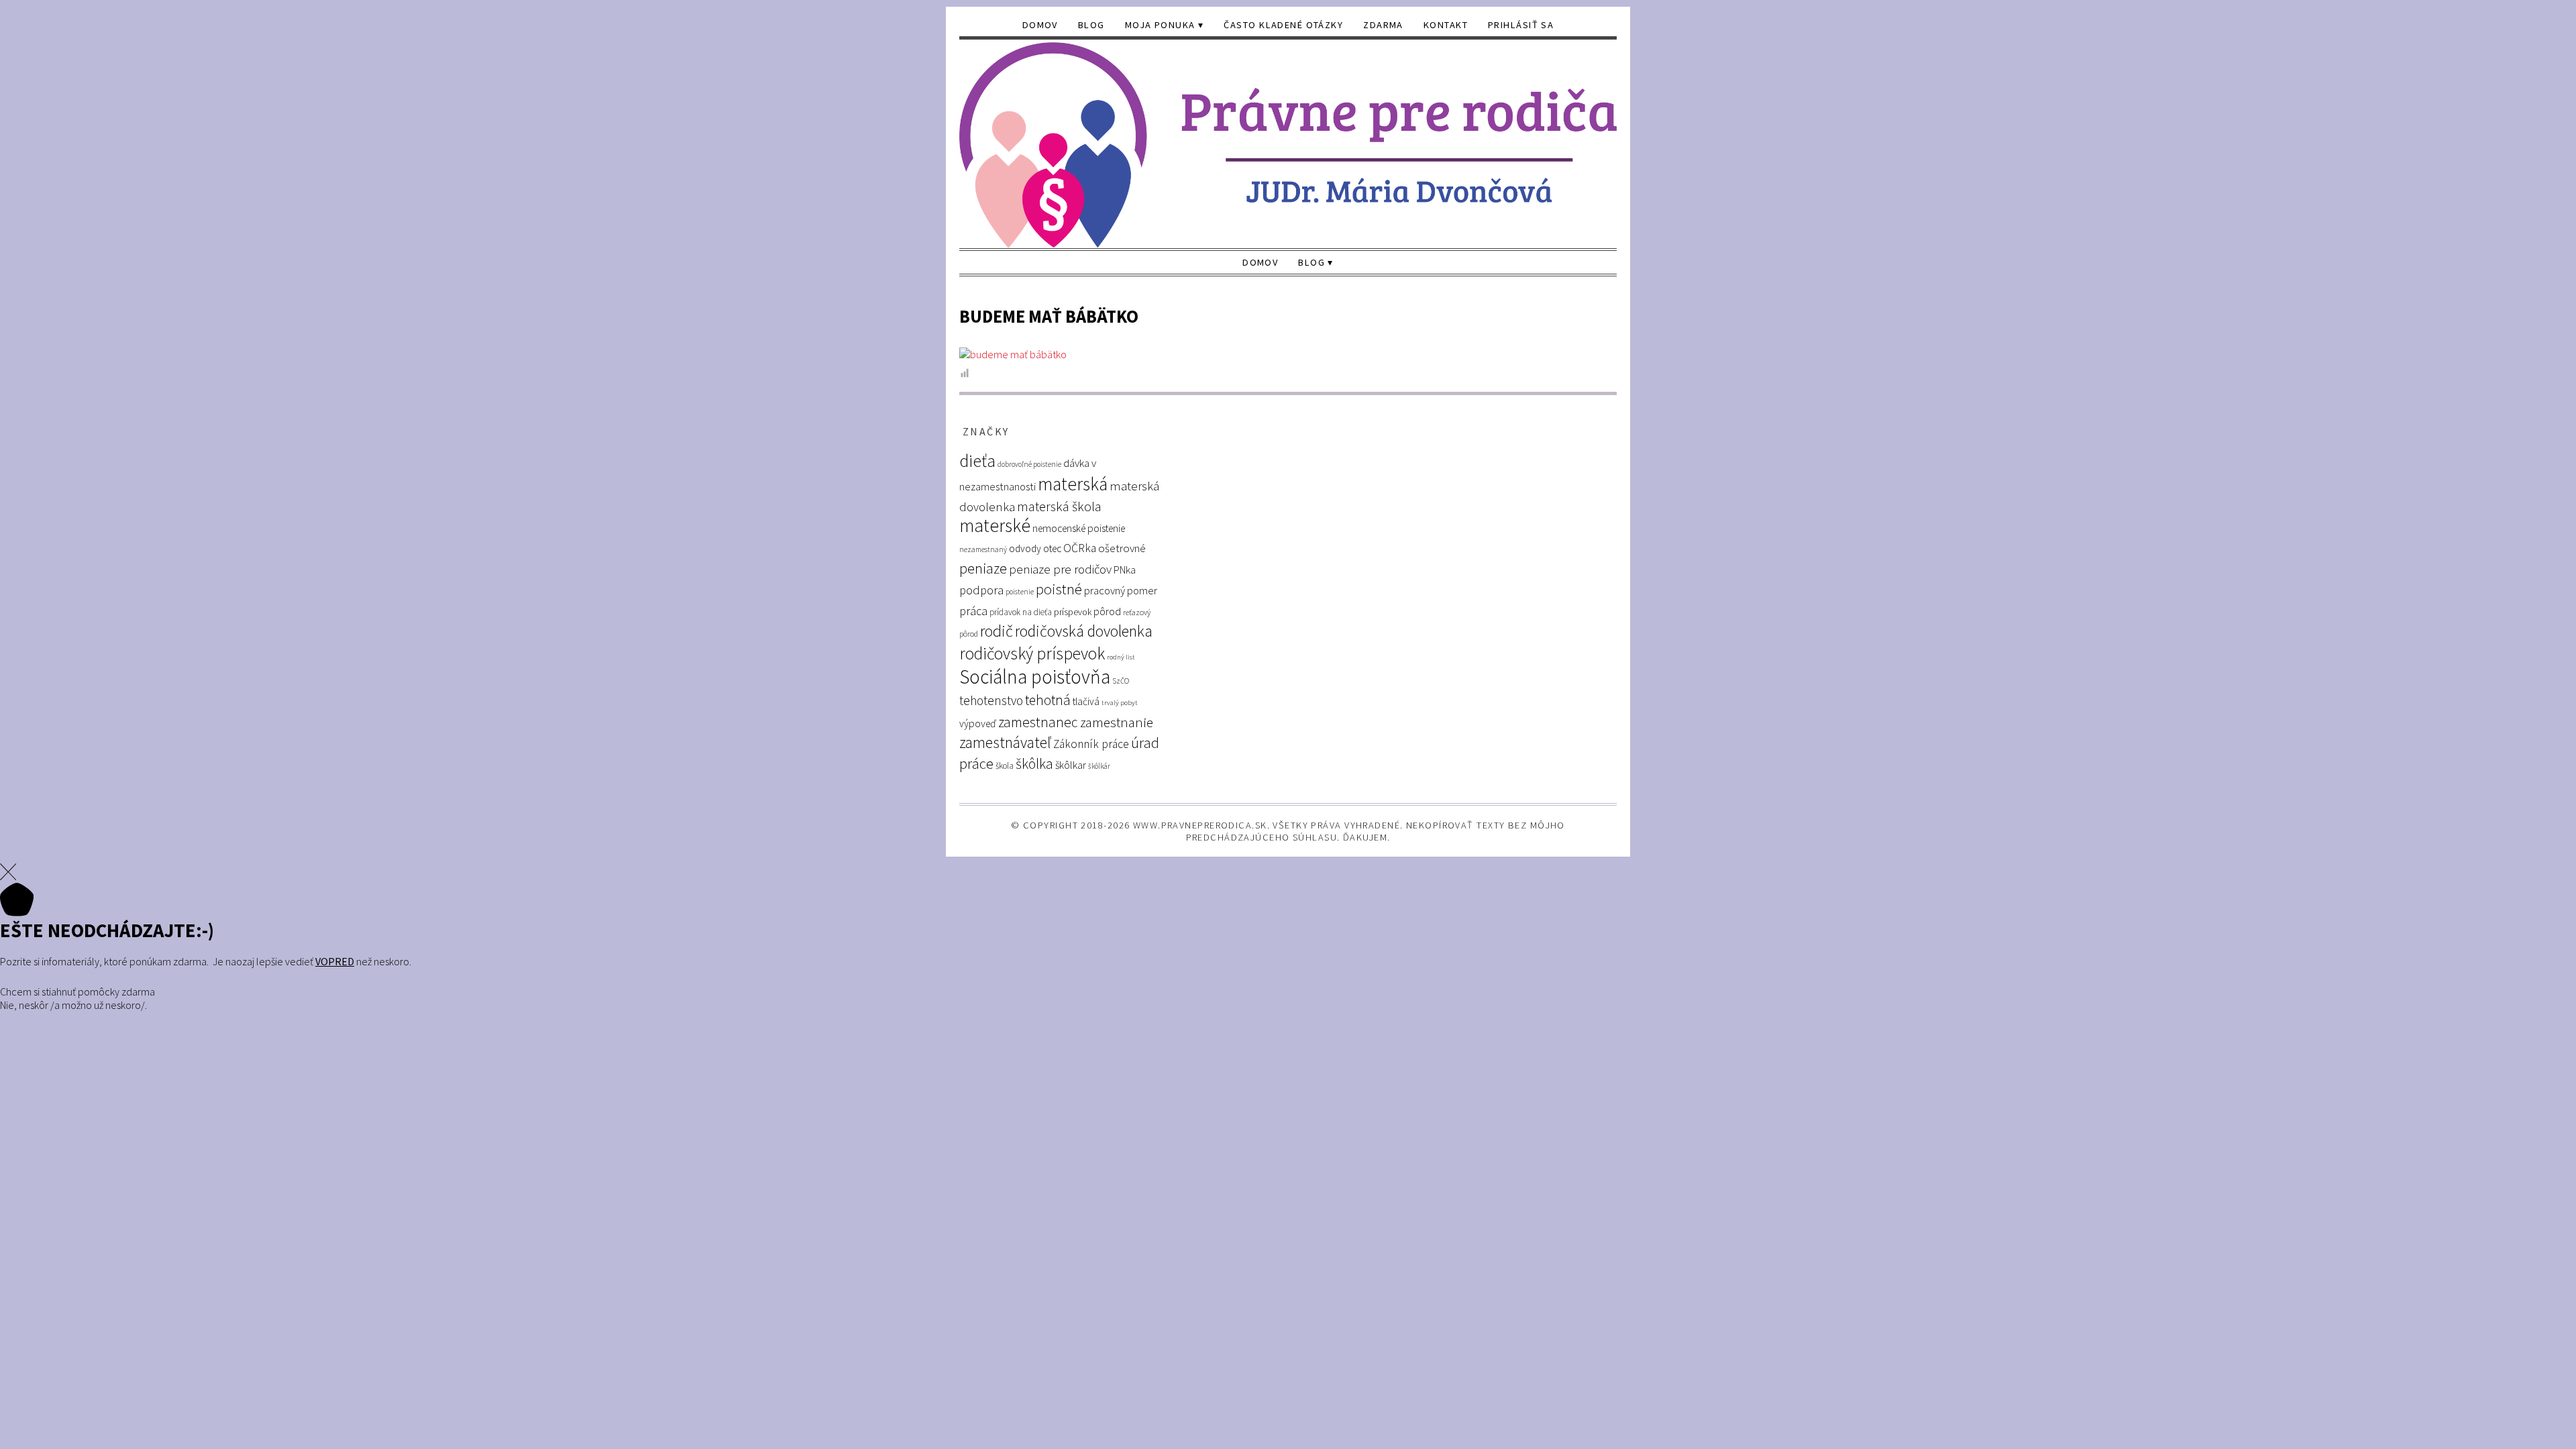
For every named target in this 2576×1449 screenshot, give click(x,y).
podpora (981, 590)
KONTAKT (1446, 25)
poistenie (1020, 592)
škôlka (1034, 764)
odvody (1025, 548)
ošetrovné (1122, 548)
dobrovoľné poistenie (1029, 464)
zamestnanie (1117, 722)
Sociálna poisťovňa (1035, 677)
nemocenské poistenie (1079, 528)
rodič (997, 631)
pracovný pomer (1121, 591)
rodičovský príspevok (1032, 653)
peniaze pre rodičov (1060, 569)
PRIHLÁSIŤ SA (1521, 25)
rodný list (1121, 657)
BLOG (1091, 25)
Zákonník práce (1091, 744)
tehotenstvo (991, 700)
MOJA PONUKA (1160, 25)
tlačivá (1086, 701)
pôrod (1107, 611)
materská (1073, 484)
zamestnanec (1038, 722)
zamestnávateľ (1005, 742)
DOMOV (1040, 25)
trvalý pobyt (1120, 703)
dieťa (977, 461)
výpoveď (978, 723)
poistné (1059, 589)
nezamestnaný (983, 549)
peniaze (983, 569)
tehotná (1048, 700)
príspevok (1073, 612)
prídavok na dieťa (1021, 612)
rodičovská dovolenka (1084, 631)
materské (995, 526)
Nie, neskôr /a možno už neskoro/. (73, 1005)
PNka (1125, 570)
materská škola (1059, 506)
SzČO (1121, 681)
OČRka (1080, 548)
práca (973, 611)
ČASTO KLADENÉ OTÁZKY (1283, 25)
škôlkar (1071, 765)
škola (1005, 766)
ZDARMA (1383, 25)
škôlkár (1099, 766)
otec (1052, 548)
